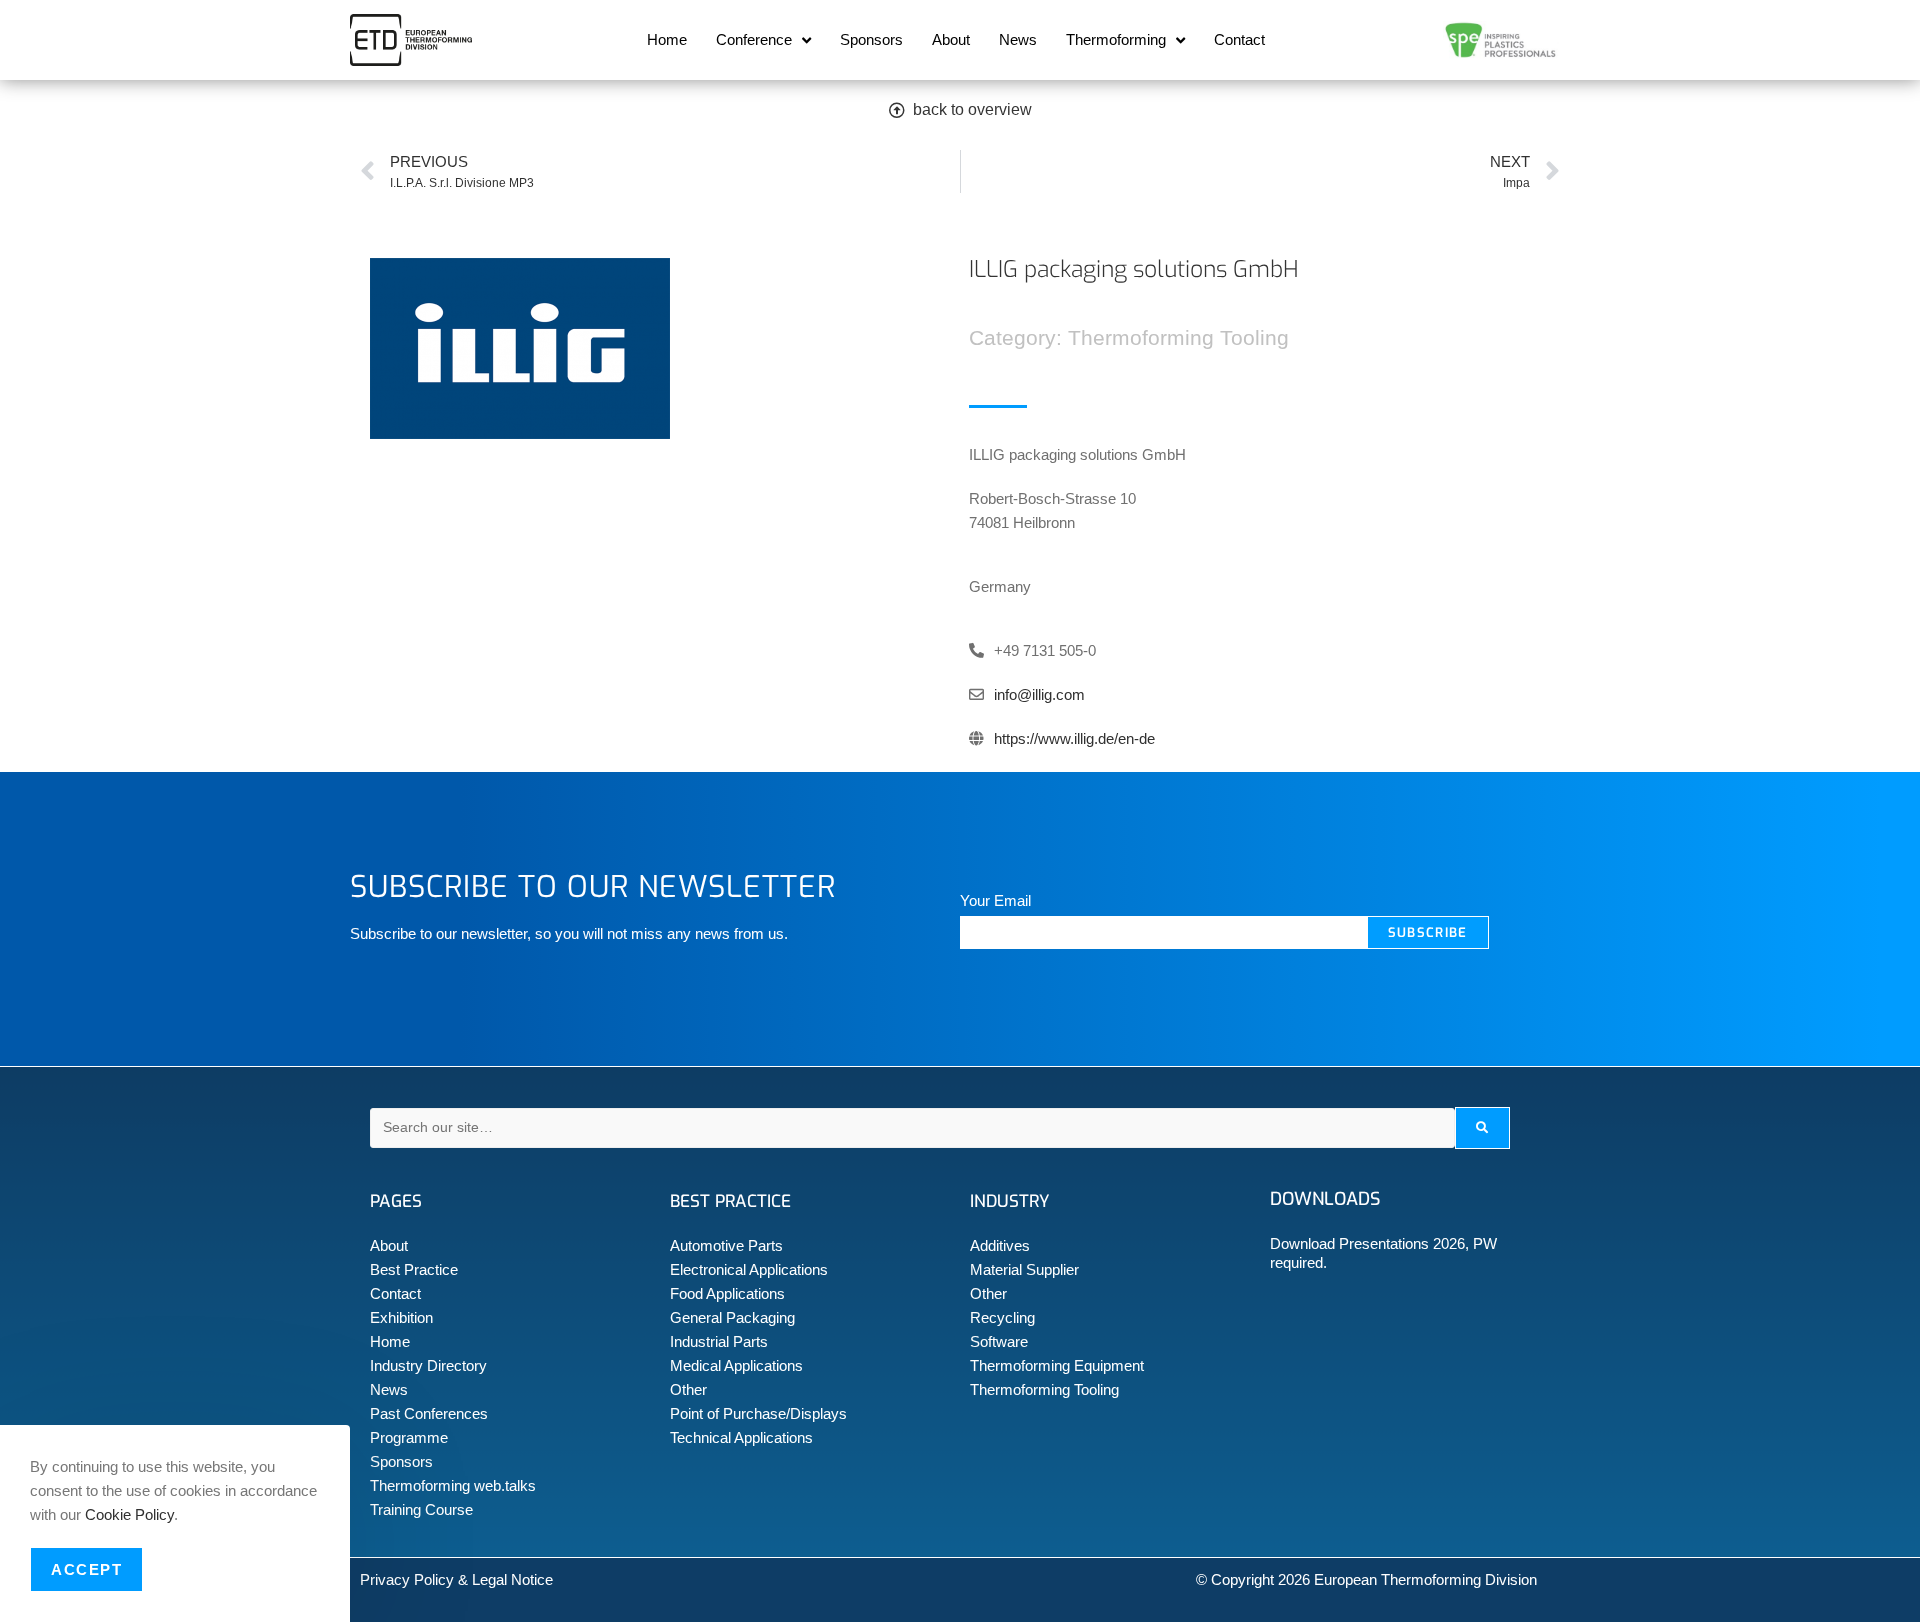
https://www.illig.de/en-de (1074, 738)
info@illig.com (1039, 694)
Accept (86, 1569)
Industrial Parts (719, 1341)
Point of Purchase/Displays (758, 1413)
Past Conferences (429, 1413)
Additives (1000, 1245)
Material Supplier (1024, 1269)
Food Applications (727, 1293)
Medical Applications (736, 1365)
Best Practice (414, 1269)
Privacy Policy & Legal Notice (456, 1579)
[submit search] (1482, 1128)
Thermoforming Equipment (1057, 1365)
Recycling (1002, 1317)
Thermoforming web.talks (453, 1485)
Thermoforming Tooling (1044, 1389)
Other (688, 1389)
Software (999, 1341)
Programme (409, 1437)
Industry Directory (428, 1365)
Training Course (421, 1509)
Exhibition (401, 1317)
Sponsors (871, 39)
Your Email (995, 900)
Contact (1239, 39)
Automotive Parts (726, 1245)
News (1018, 39)
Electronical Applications (749, 1269)
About (951, 39)
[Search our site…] (912, 1128)
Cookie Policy (129, 1514)
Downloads (1325, 1199)
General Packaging (732, 1317)
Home (667, 39)
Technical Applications (741, 1437)
